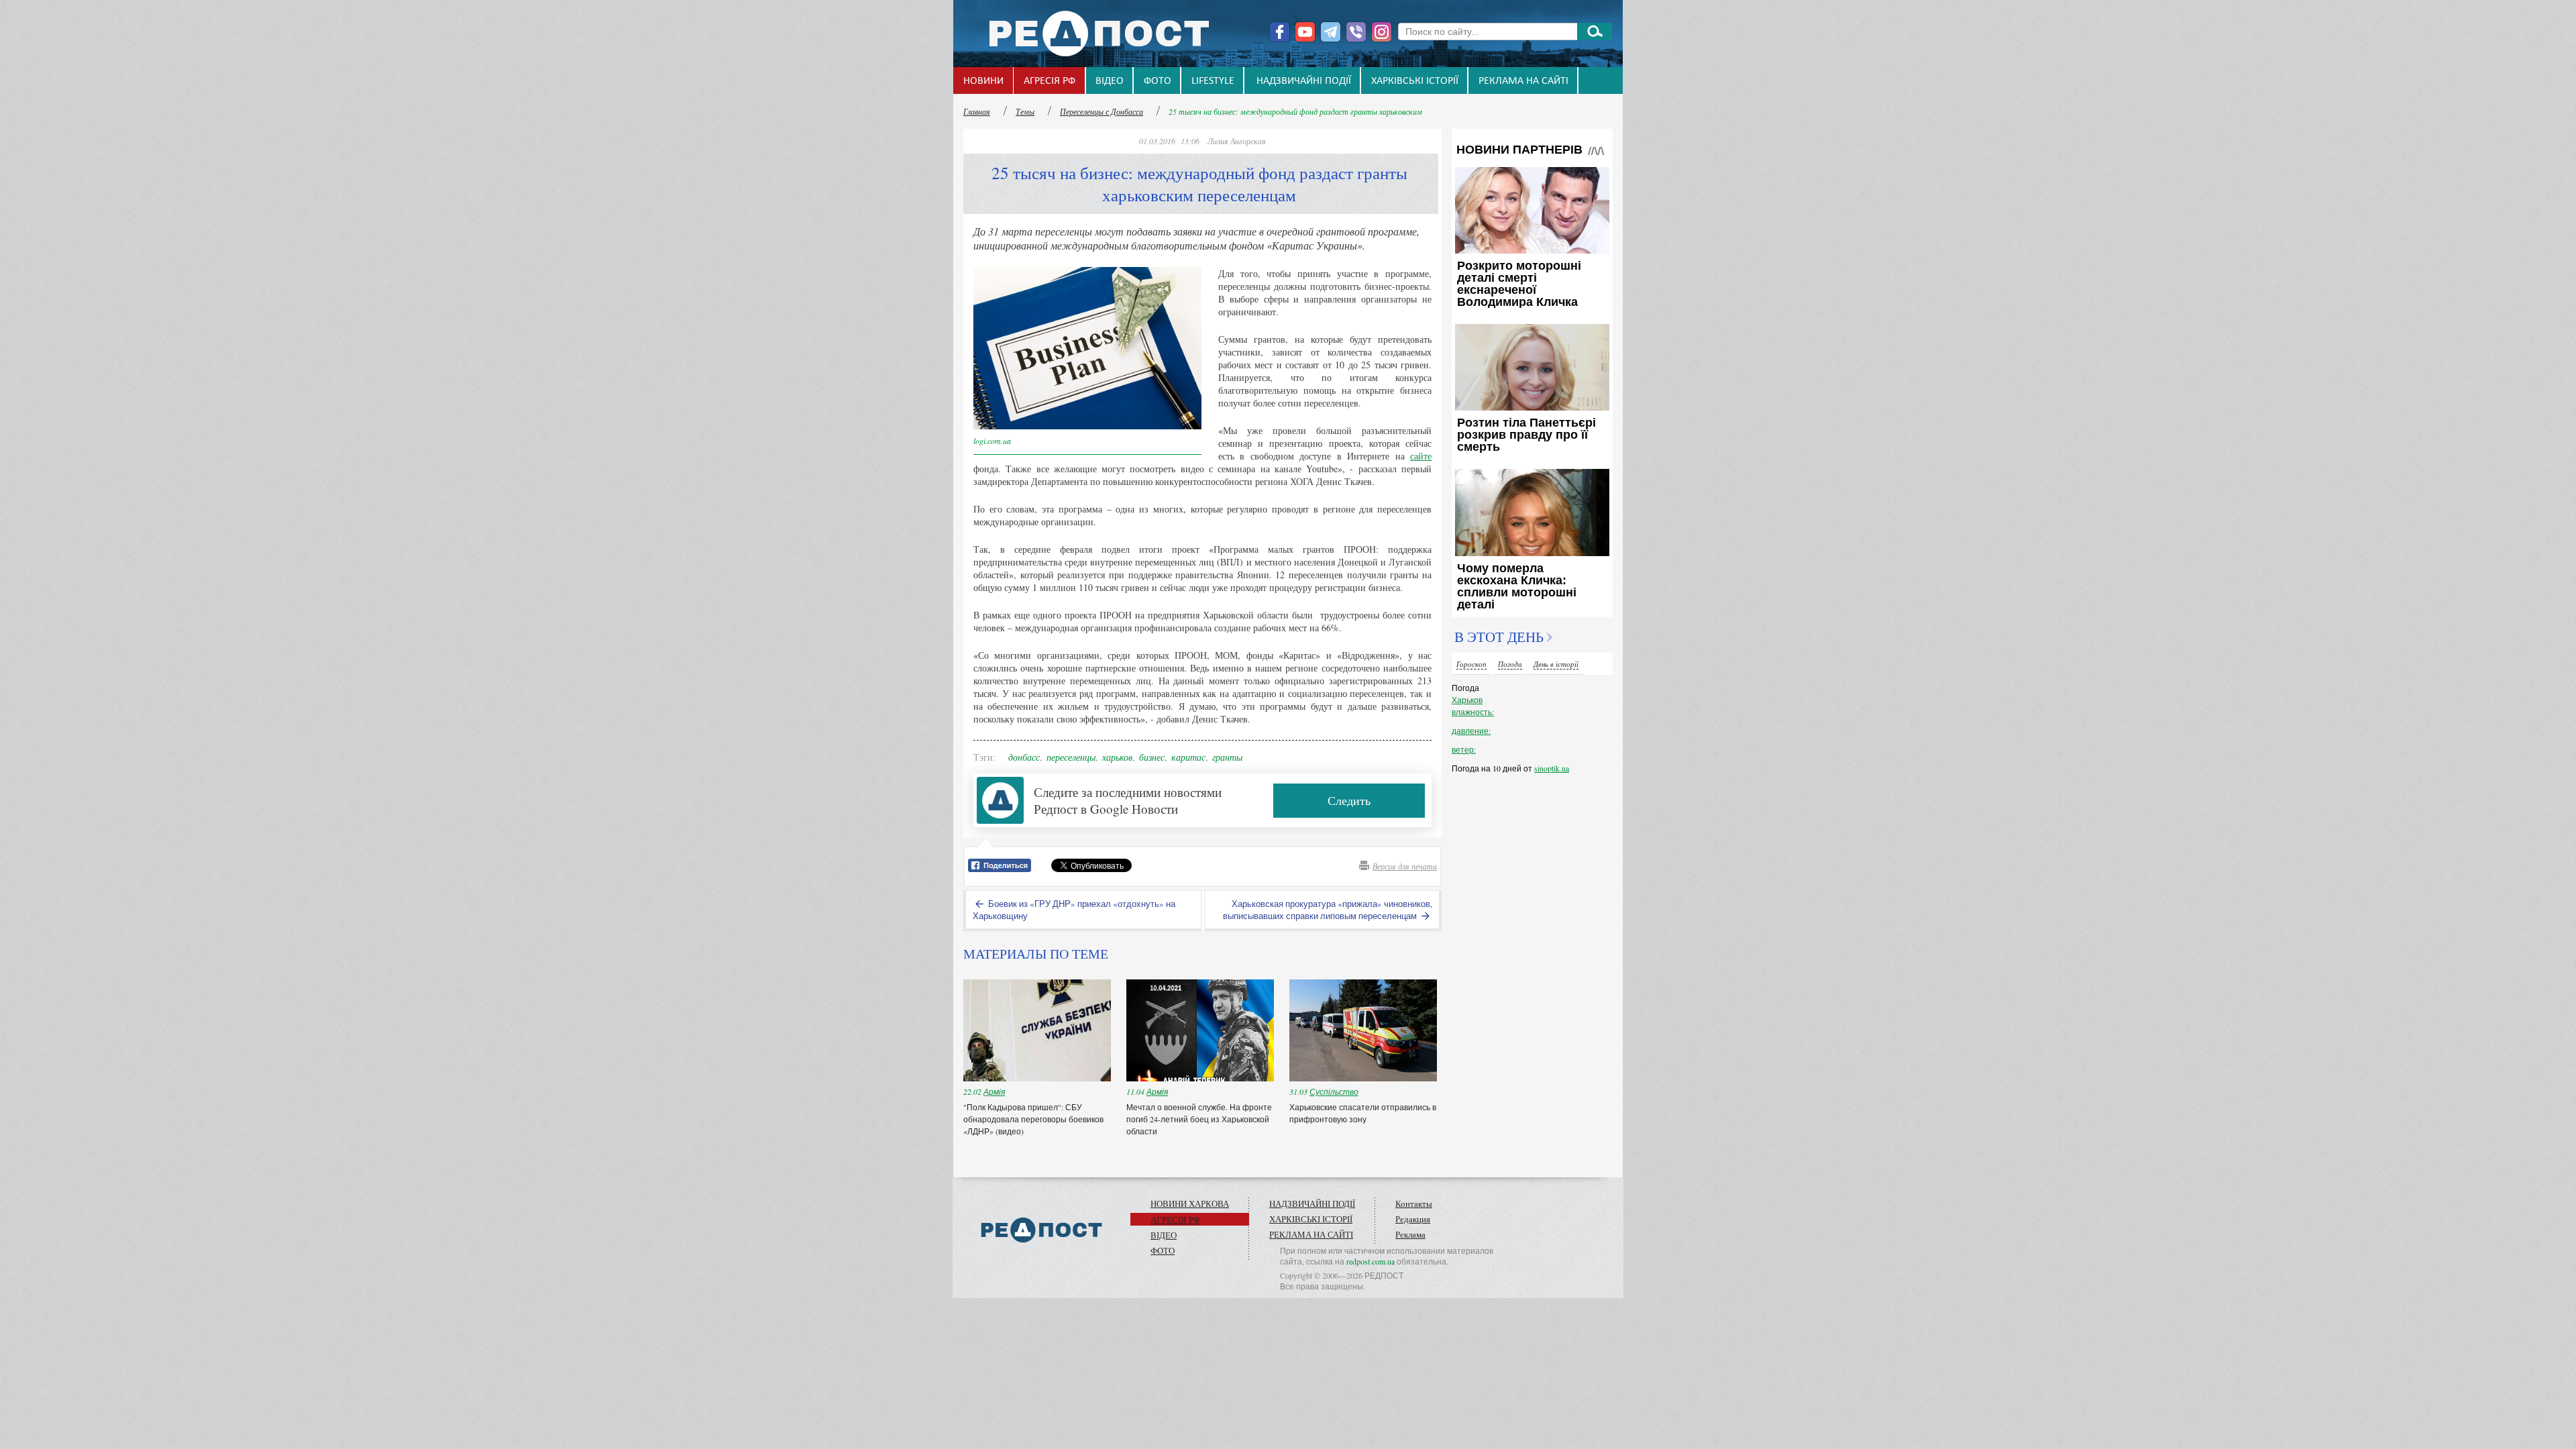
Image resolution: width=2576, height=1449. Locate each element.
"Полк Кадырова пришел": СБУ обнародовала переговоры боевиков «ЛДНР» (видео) (1033, 1119)
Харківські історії (1415, 81)
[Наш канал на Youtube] (1305, 32)
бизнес (1152, 757)
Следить (1349, 800)
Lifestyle (1213, 81)
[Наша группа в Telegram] (1331, 32)
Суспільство (1334, 1091)
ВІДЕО (1110, 81)
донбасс (1024, 757)
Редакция (1413, 1219)
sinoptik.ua (1552, 768)
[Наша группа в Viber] (1356, 32)
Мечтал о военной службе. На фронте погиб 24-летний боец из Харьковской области (1199, 1119)
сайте (1421, 456)
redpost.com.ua (1371, 1261)
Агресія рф (1050, 81)
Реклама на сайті (1523, 81)
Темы (1025, 111)
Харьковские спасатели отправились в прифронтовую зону (1363, 1113)
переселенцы (1071, 757)
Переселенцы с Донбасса (1102, 111)
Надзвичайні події (1304, 81)
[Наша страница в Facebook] (1280, 32)
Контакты (1414, 1203)
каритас (1188, 757)
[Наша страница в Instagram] (1382, 32)
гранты (1227, 757)
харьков (1117, 757)
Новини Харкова (1190, 1203)
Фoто (1158, 81)
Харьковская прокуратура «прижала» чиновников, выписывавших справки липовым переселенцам (1328, 910)
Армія (994, 1091)
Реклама (1410, 1234)
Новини (983, 81)
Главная (977, 111)
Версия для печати (1405, 866)
